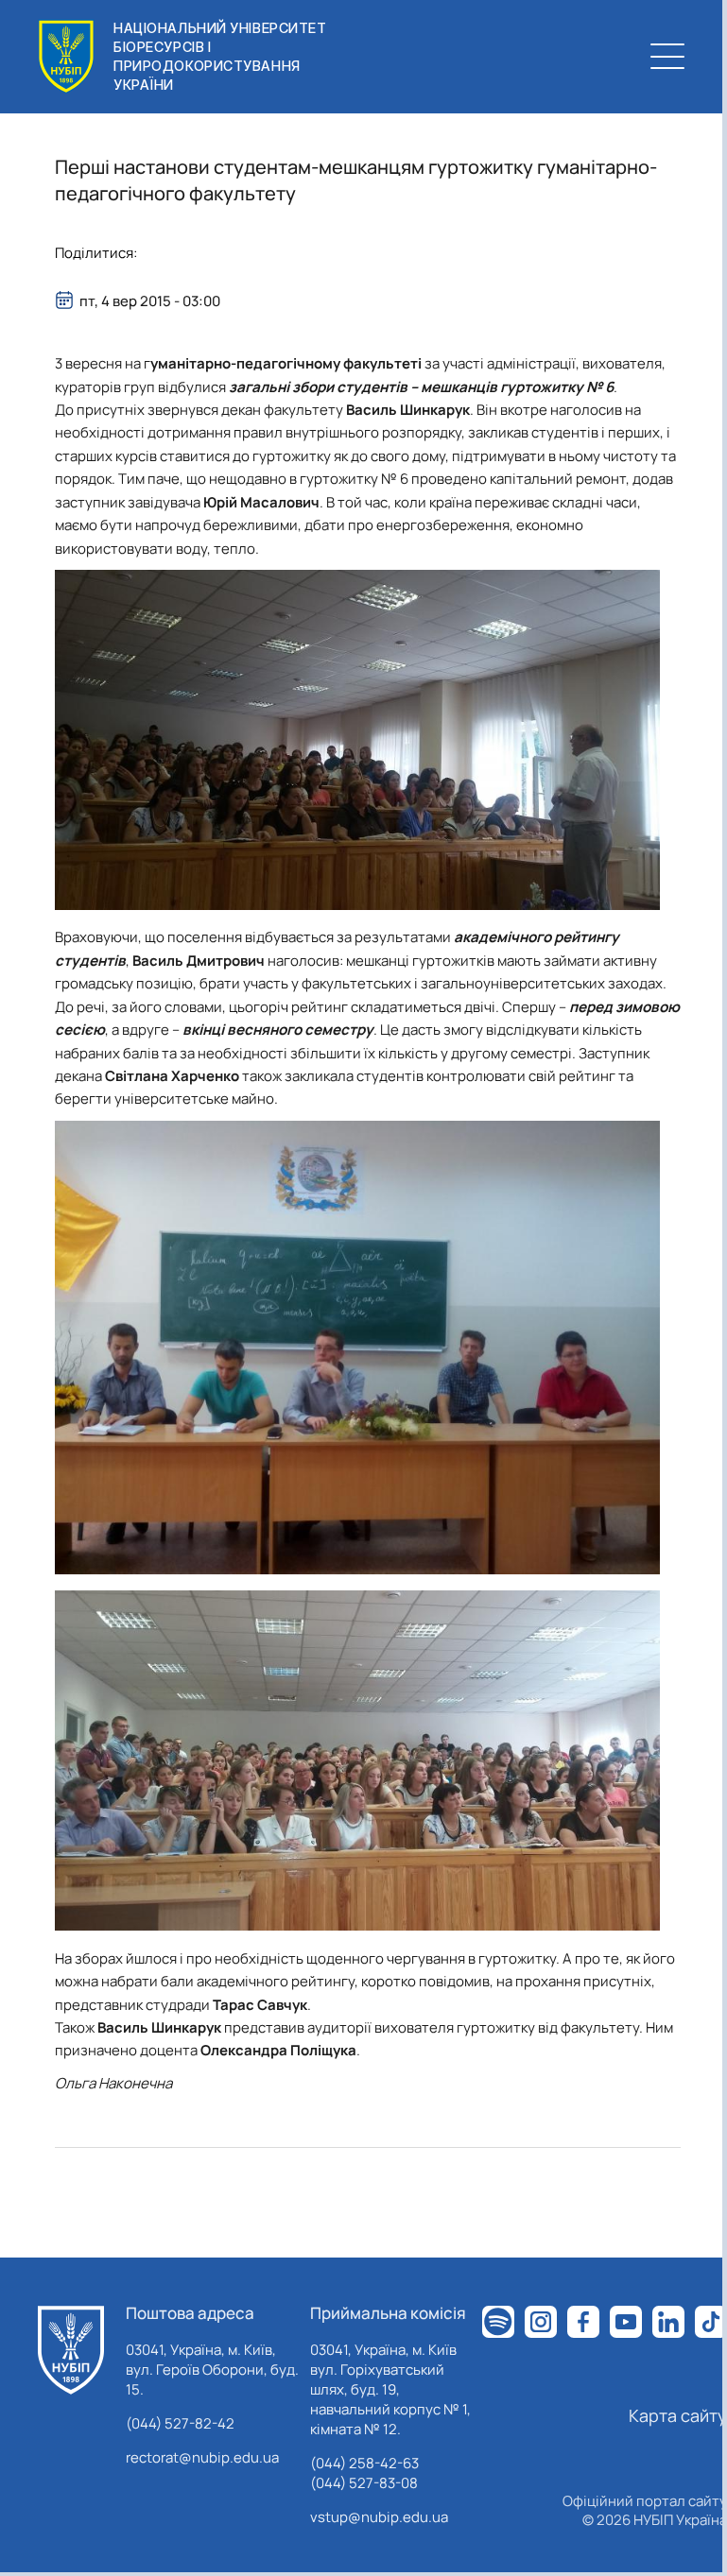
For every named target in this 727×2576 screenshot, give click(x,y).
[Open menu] (667, 57)
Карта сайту (678, 2415)
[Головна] (71, 2350)
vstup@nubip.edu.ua (379, 2517)
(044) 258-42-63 (364, 2463)
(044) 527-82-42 (180, 2423)
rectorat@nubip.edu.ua (202, 2457)
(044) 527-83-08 (364, 2483)
